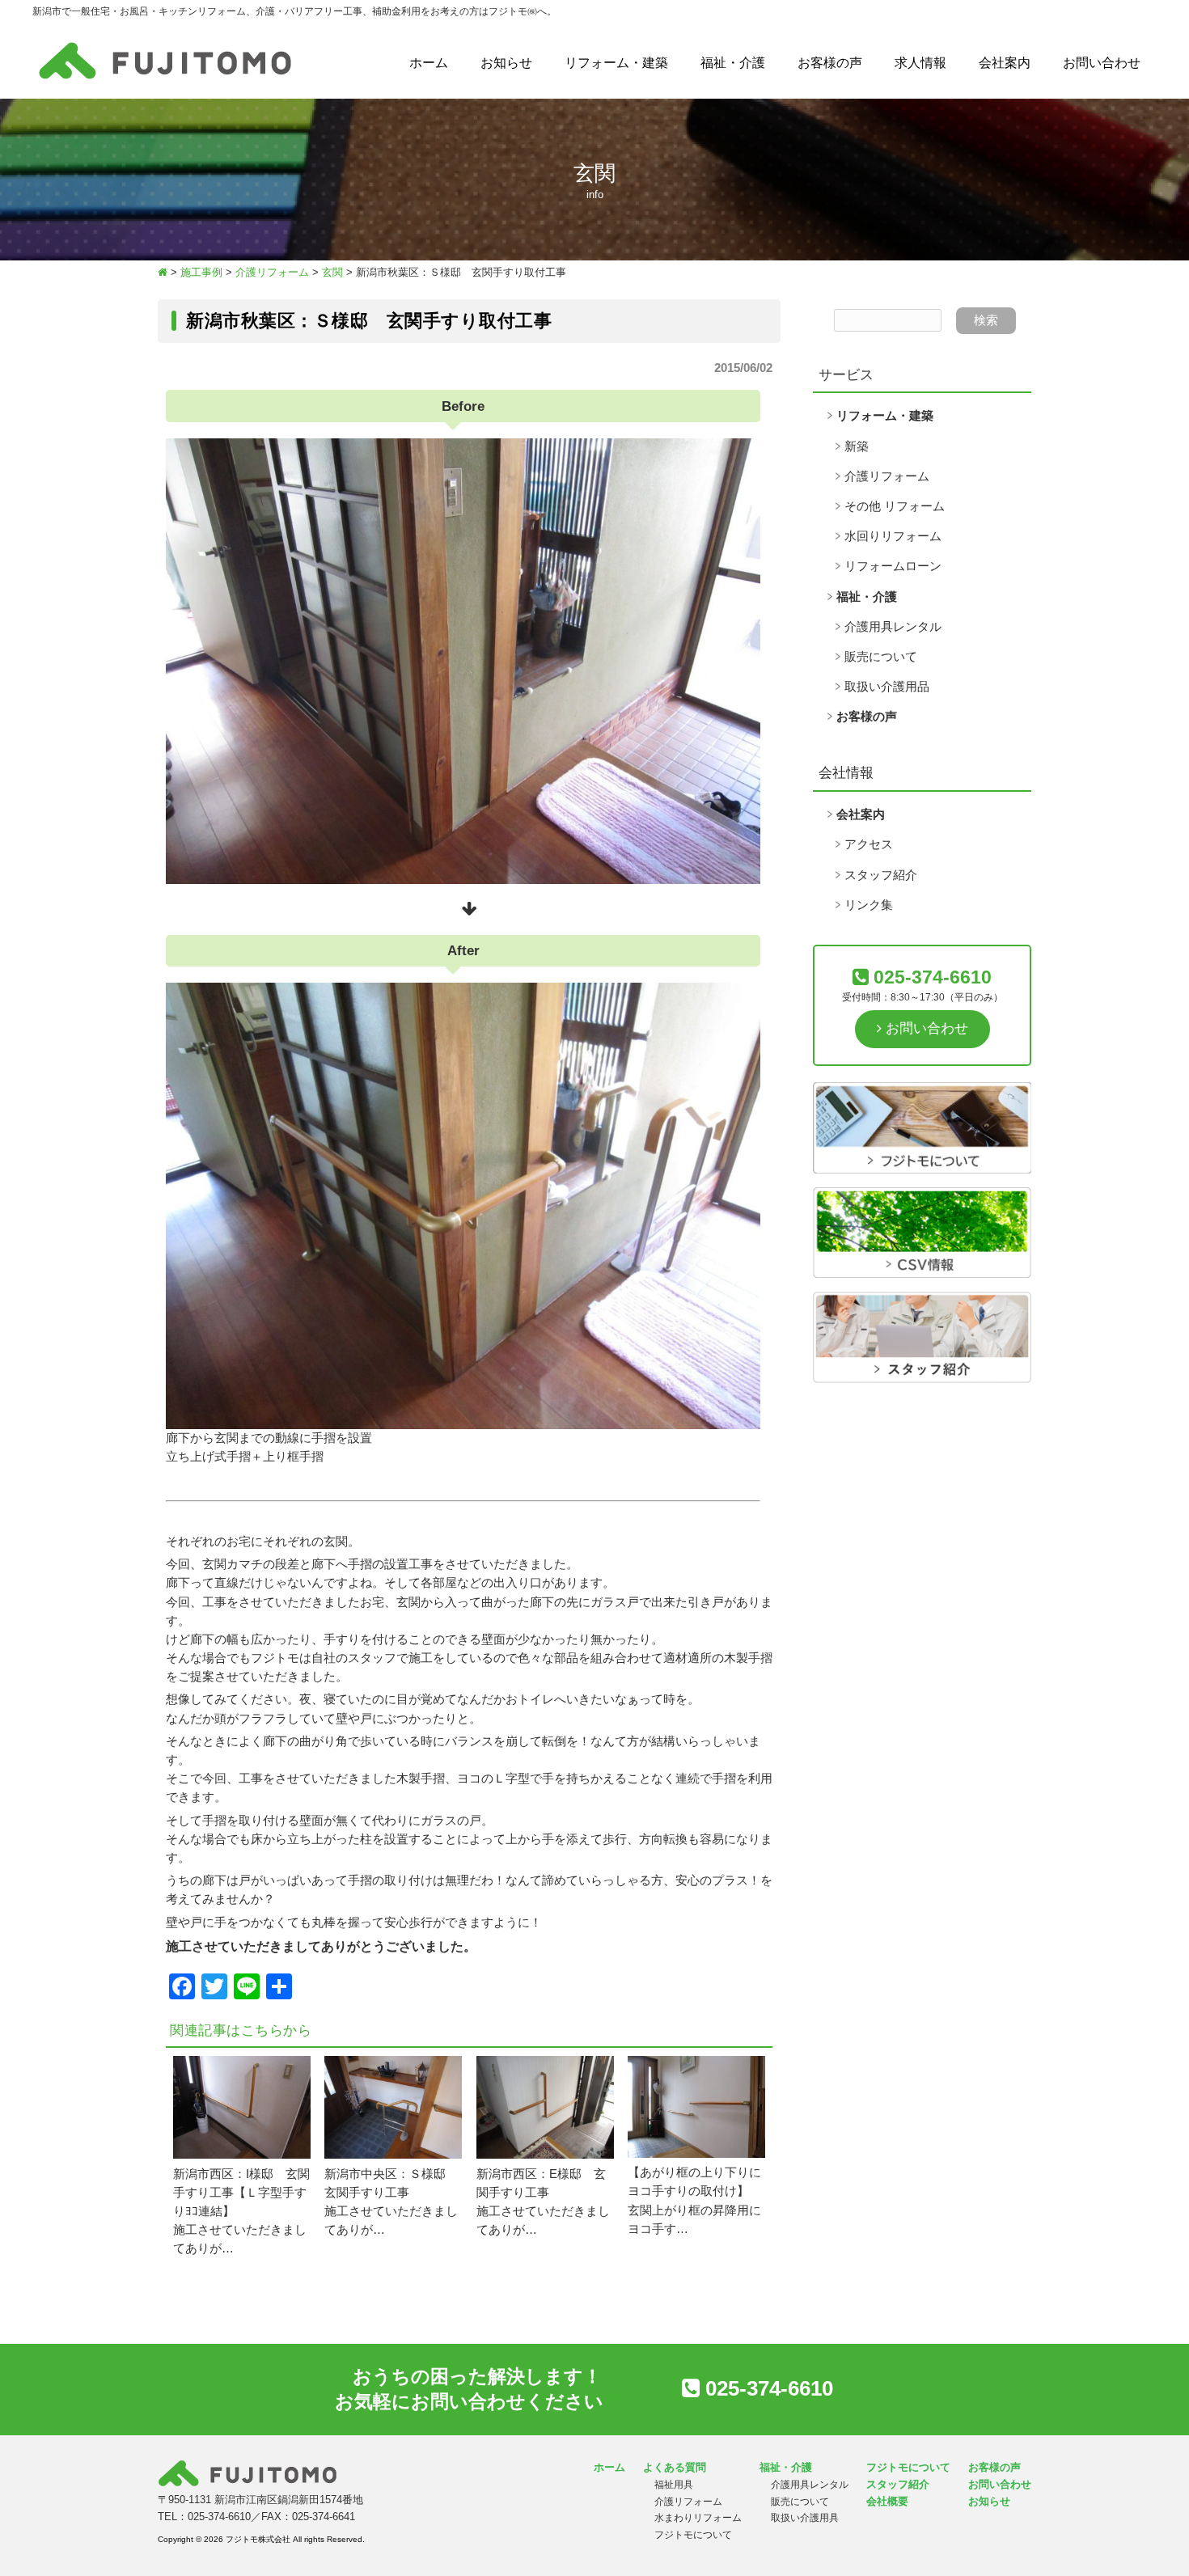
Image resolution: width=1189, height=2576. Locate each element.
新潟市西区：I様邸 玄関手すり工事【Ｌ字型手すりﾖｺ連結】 (241, 2193)
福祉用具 (674, 2485)
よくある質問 (675, 2467)
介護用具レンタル (893, 627)
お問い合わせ (1102, 63)
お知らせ (506, 63)
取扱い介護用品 (887, 687)
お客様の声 (830, 63)
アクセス (869, 844)
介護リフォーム (887, 476)
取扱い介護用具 (805, 2518)
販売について (881, 657)
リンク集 (869, 905)
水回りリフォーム (893, 536)
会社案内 (1005, 63)
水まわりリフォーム (698, 2518)
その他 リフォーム (895, 506)
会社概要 (887, 2501)
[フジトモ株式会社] (165, 79)
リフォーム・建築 (616, 63)
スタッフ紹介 (881, 875)
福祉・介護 (733, 63)
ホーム (429, 63)
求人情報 (920, 63)
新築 (857, 446)
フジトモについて (693, 2535)
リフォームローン (893, 566)
